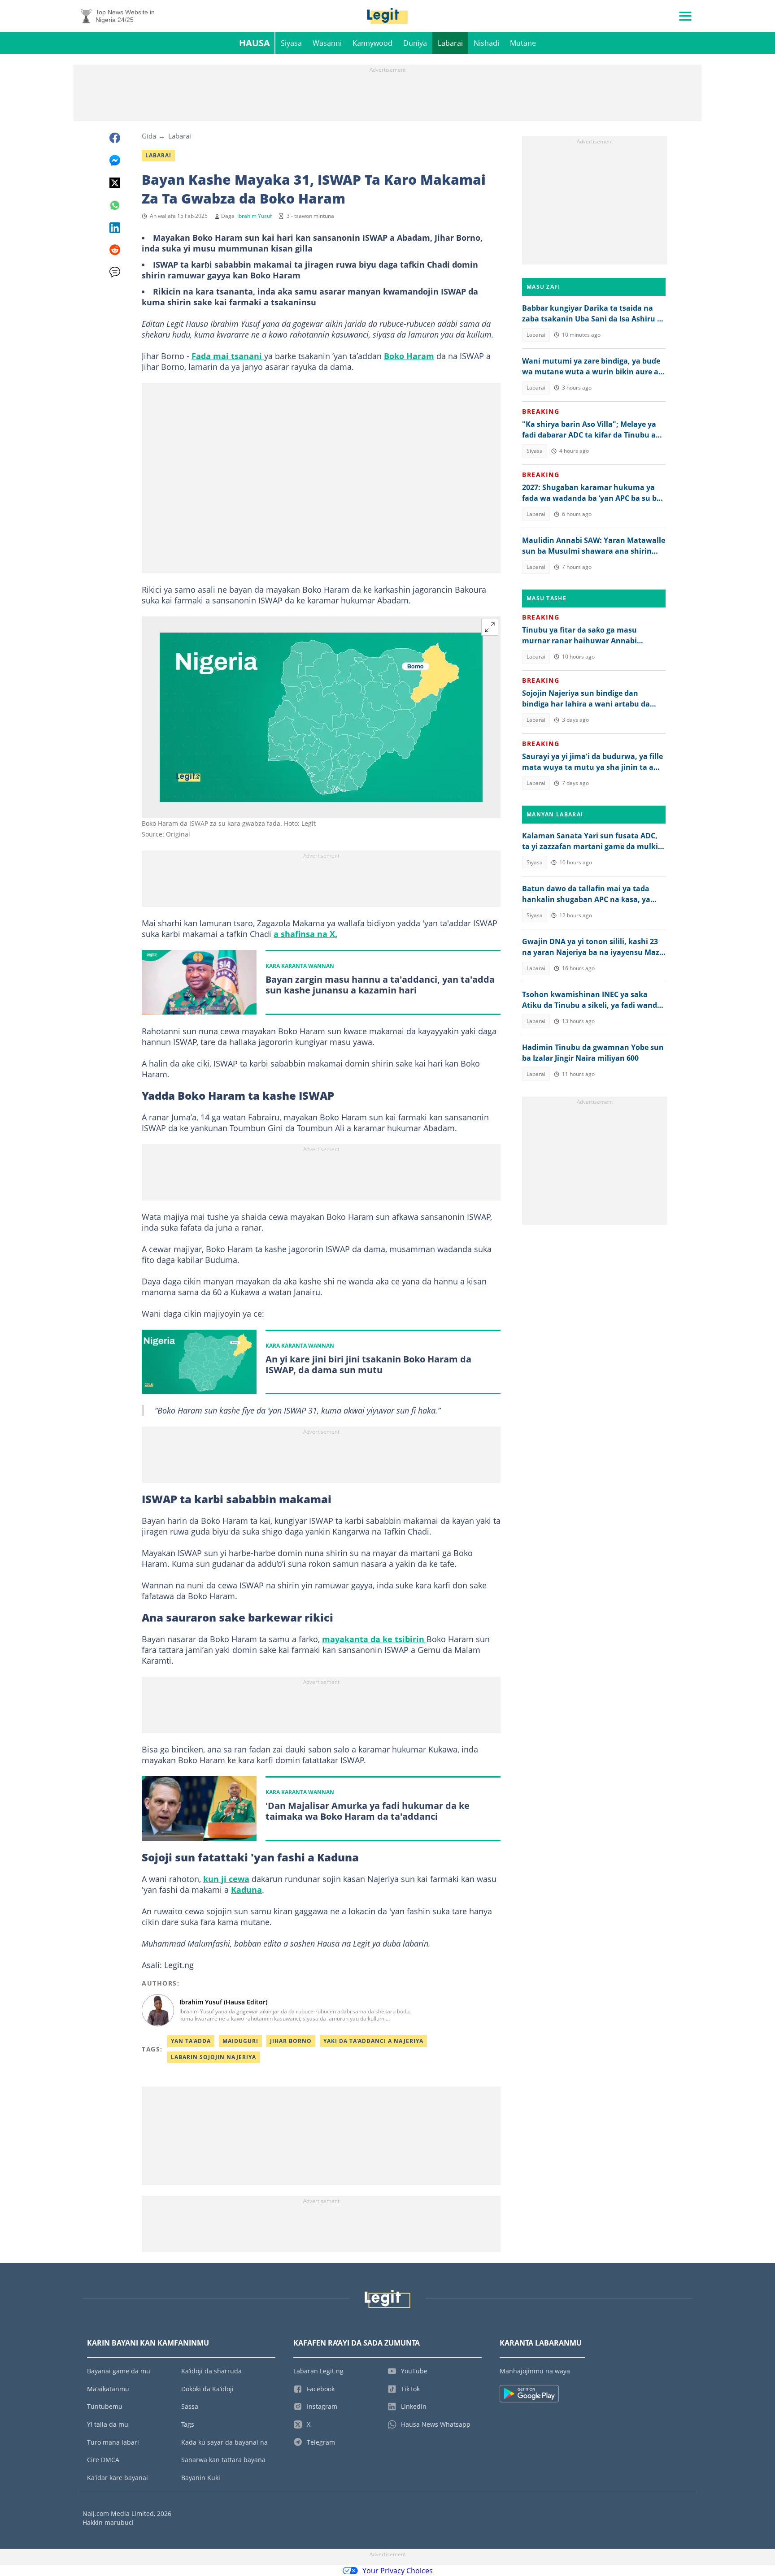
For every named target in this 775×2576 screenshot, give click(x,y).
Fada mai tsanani (228, 356)
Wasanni (327, 43)
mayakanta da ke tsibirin (374, 1639)
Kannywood (372, 43)
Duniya (415, 43)
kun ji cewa (226, 1879)
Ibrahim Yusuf (255, 216)
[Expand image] (490, 627)
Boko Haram (409, 356)
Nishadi (486, 43)
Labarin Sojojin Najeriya (213, 2057)
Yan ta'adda (191, 2041)
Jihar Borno (291, 2041)
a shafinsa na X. (305, 934)
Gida (149, 136)
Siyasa (291, 43)
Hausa (255, 43)
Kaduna (246, 1890)
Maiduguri (240, 2041)
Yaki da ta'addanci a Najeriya (373, 2041)
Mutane (523, 43)
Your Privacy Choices (398, 2571)
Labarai (450, 43)
